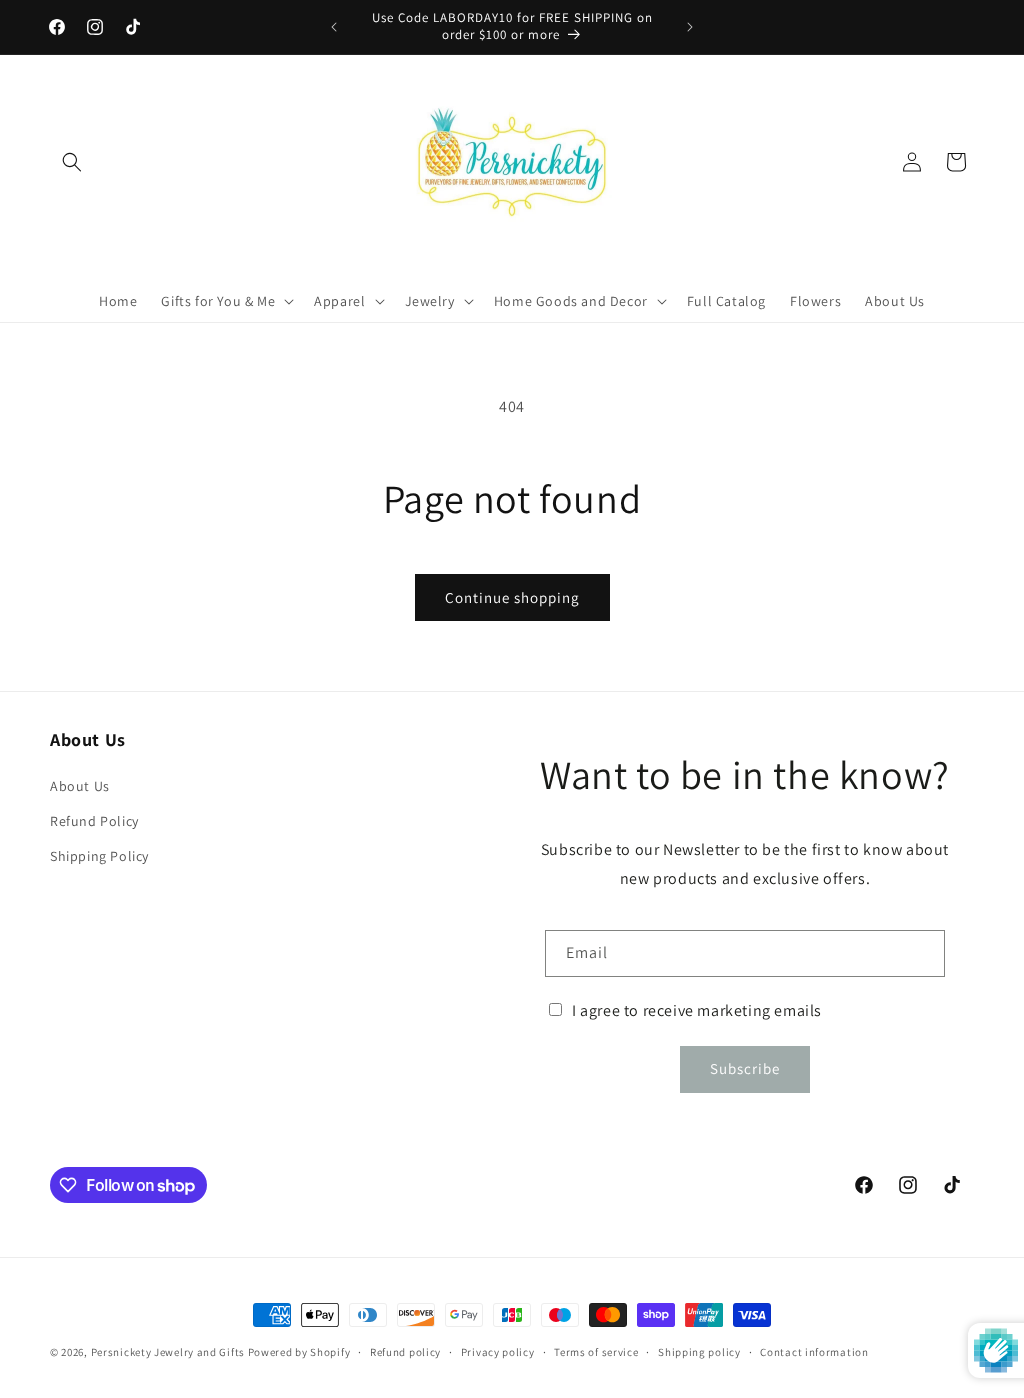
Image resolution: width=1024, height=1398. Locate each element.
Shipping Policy (99, 856)
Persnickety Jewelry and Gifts (168, 1352)
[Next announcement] (690, 27)
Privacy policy (498, 1352)
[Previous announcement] (334, 27)
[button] (72, 162)
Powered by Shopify (299, 1352)
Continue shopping (512, 597)
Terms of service (596, 1352)
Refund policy (405, 1352)
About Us (80, 786)
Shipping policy (699, 1352)
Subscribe (745, 1068)
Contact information (814, 1352)
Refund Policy (94, 821)
